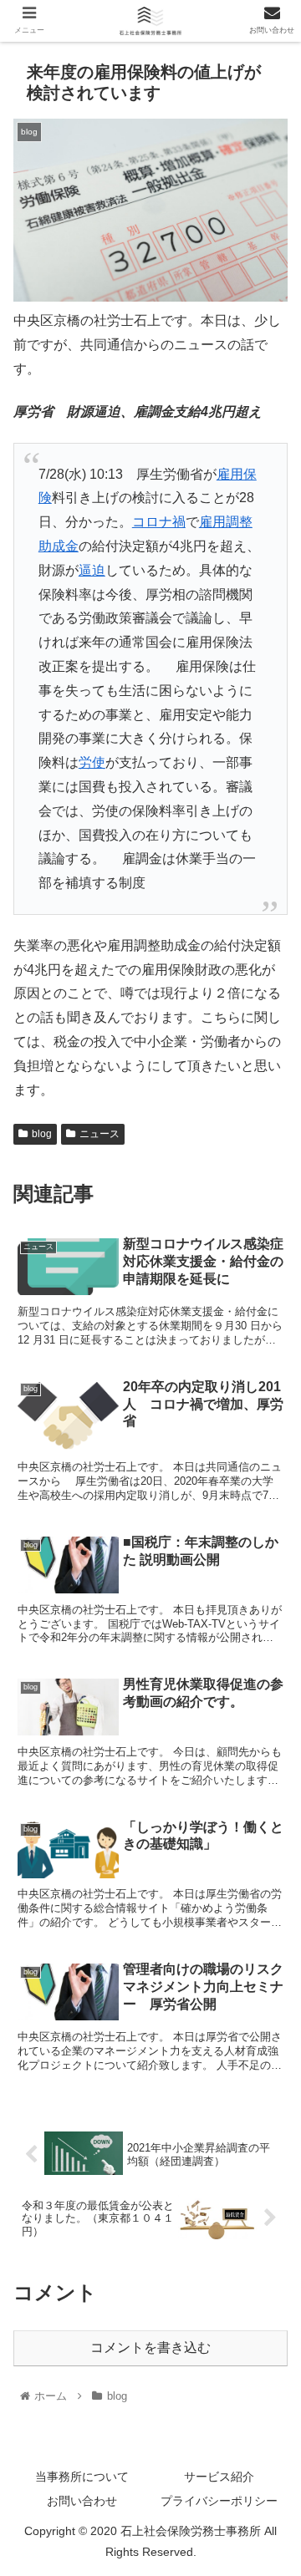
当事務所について (82, 2477)
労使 (92, 762)
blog (42, 1134)
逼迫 (92, 570)
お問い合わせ (82, 2501)
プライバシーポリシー (219, 2501)
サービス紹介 (219, 2477)
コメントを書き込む (150, 2347)
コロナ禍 (159, 522)
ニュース (99, 1134)
